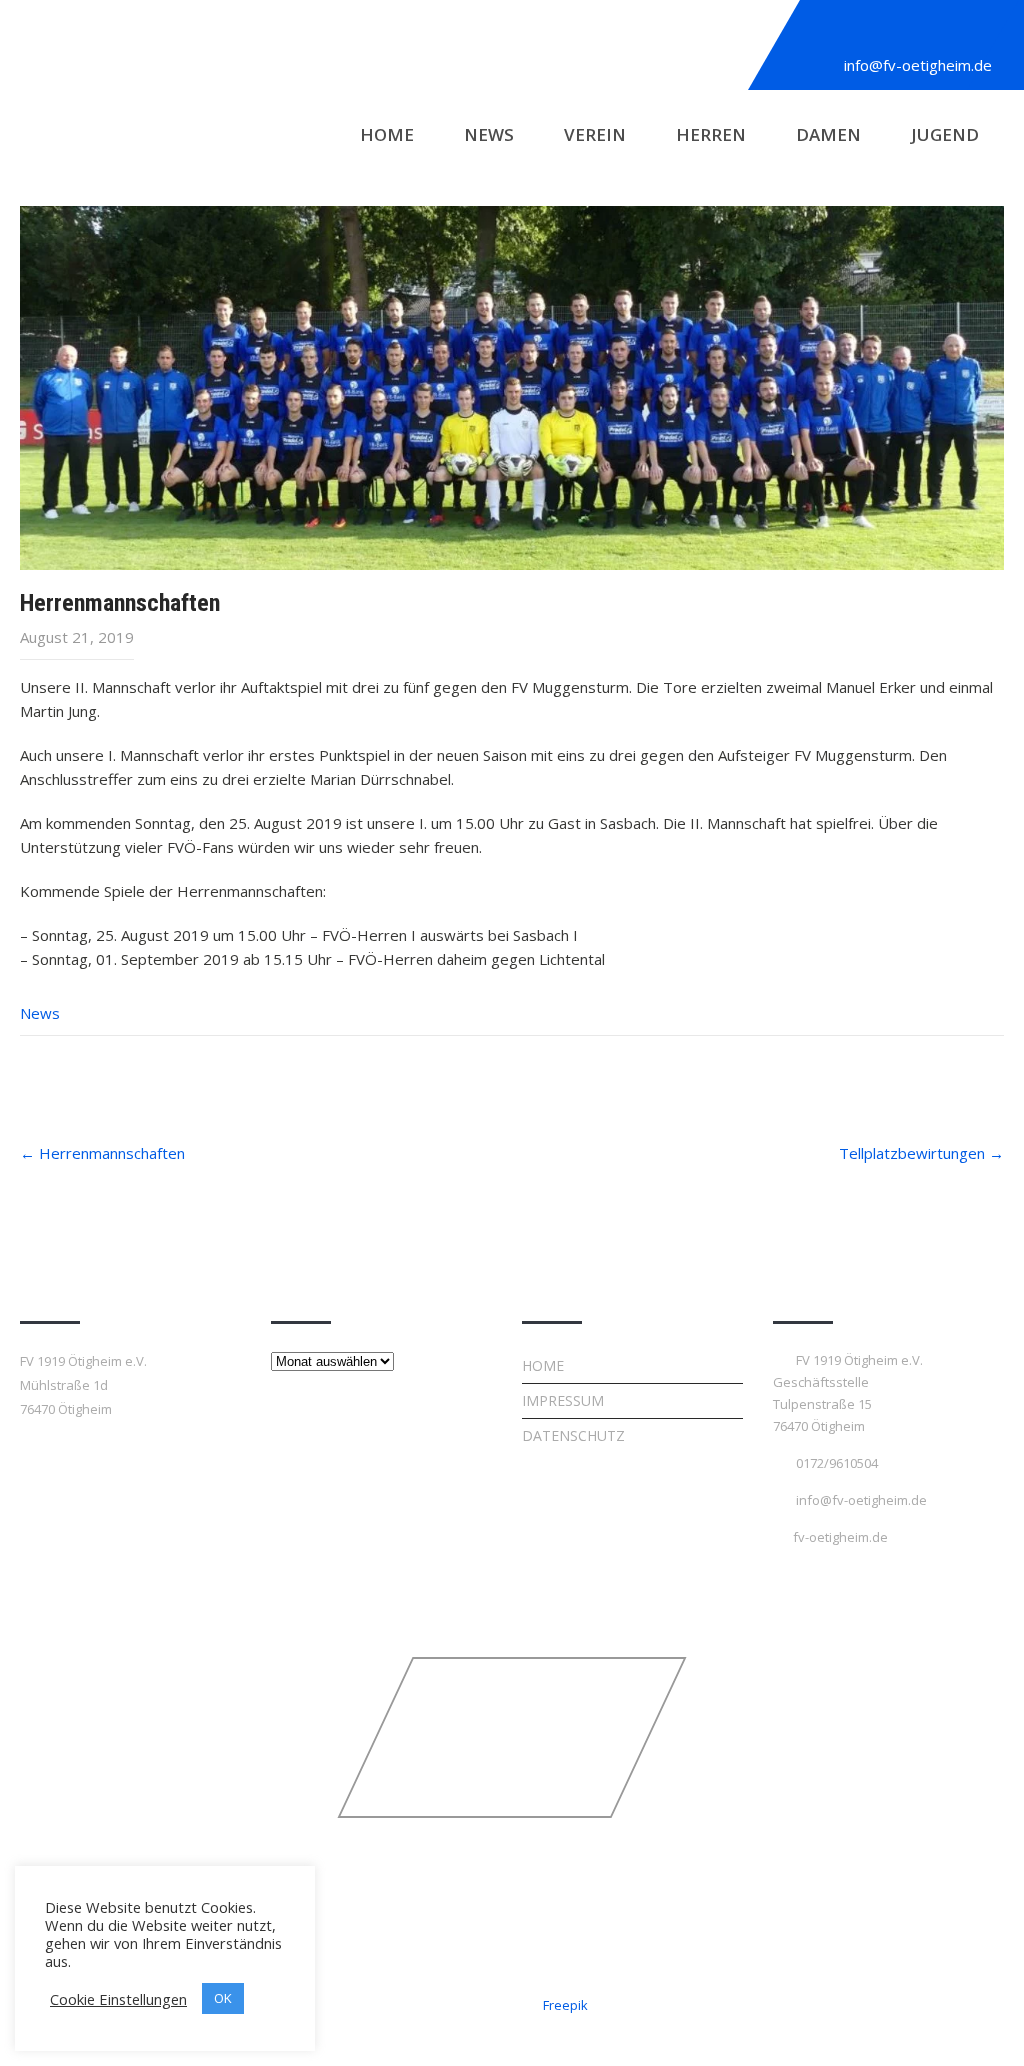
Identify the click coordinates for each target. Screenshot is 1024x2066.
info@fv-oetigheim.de (918, 65)
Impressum (563, 1400)
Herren (711, 134)
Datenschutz (573, 1435)
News (489, 134)
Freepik (565, 2005)
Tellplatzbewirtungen (921, 1153)
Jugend (945, 134)
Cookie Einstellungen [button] (118, 1999)
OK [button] (223, 1998)
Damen (828, 134)
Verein (595, 134)
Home (387, 134)
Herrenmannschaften (102, 1153)
